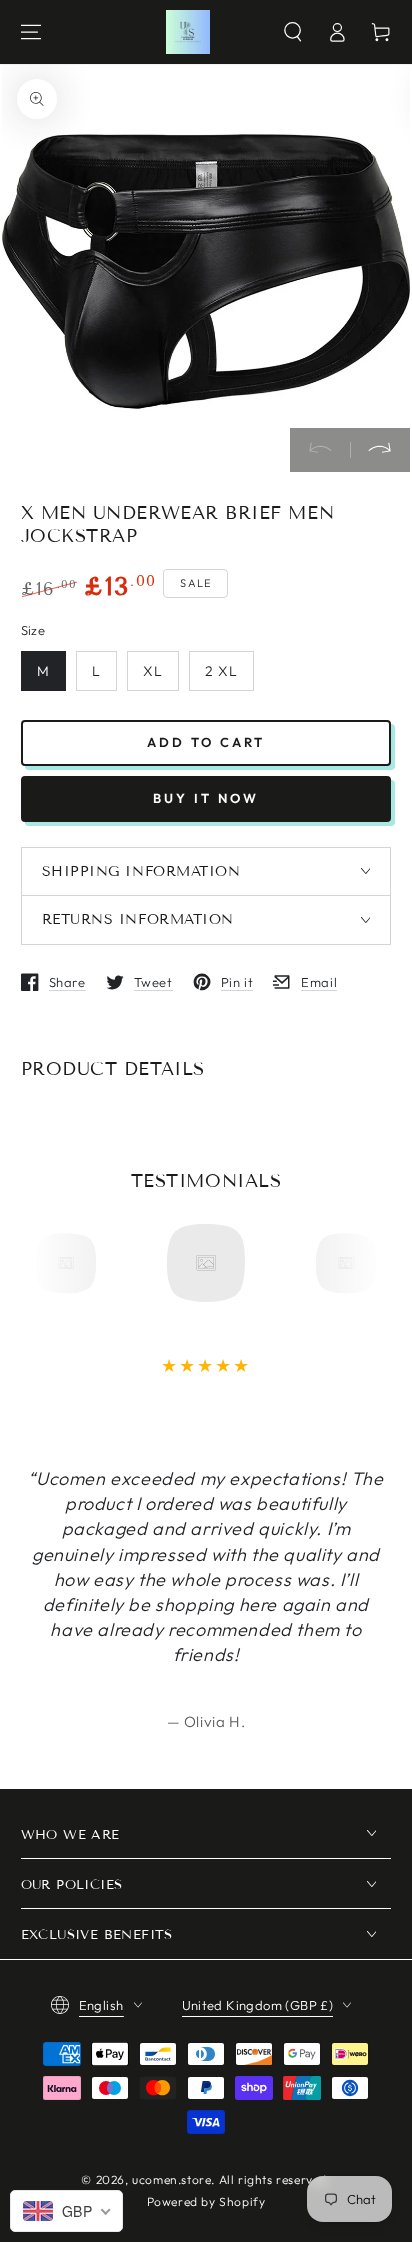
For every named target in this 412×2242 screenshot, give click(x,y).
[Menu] (31, 32)
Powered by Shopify (206, 2201)
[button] (293, 32)
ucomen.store (171, 2179)
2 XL (221, 671)
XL (153, 671)
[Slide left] (320, 450)
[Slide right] (380, 450)
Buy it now (206, 798)
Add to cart (206, 742)
